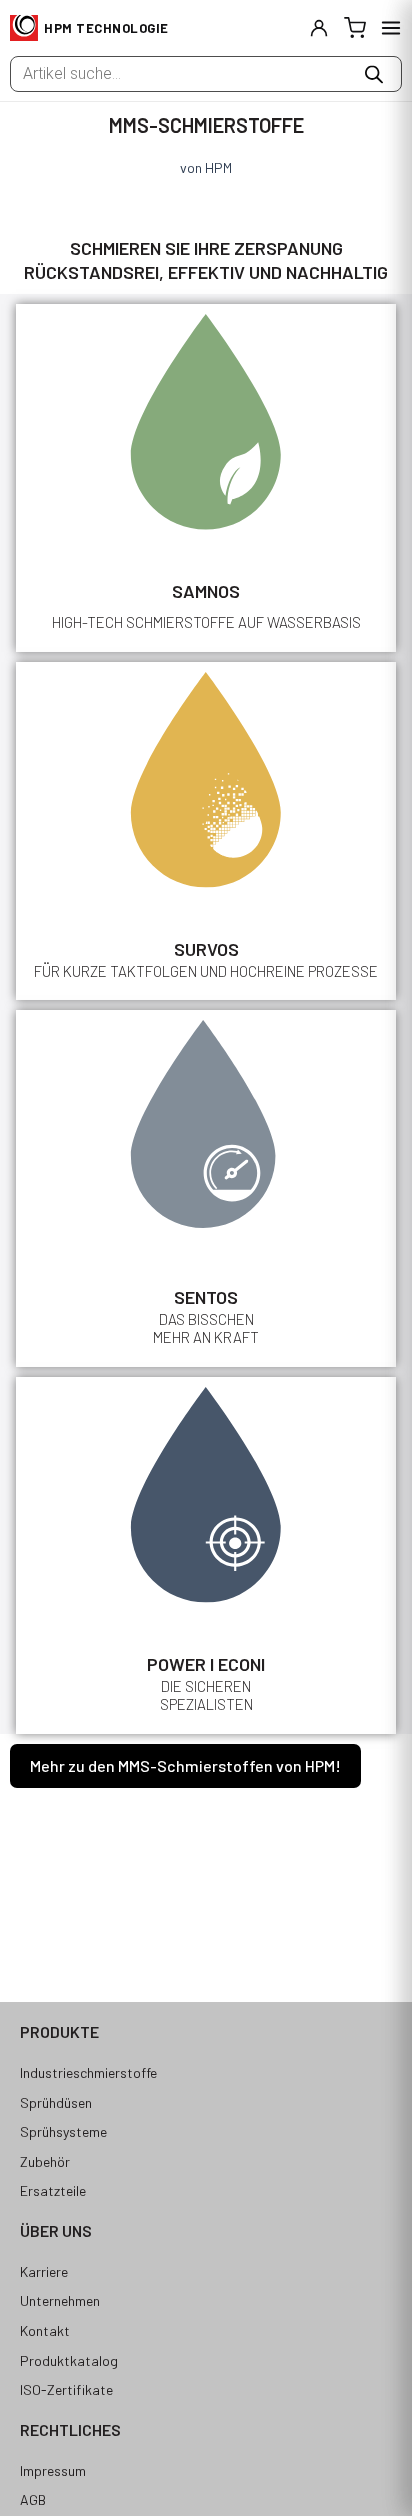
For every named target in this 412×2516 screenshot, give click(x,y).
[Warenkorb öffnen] (355, 28)
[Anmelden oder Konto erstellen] (319, 28)
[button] (185, 1766)
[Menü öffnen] (391, 28)
